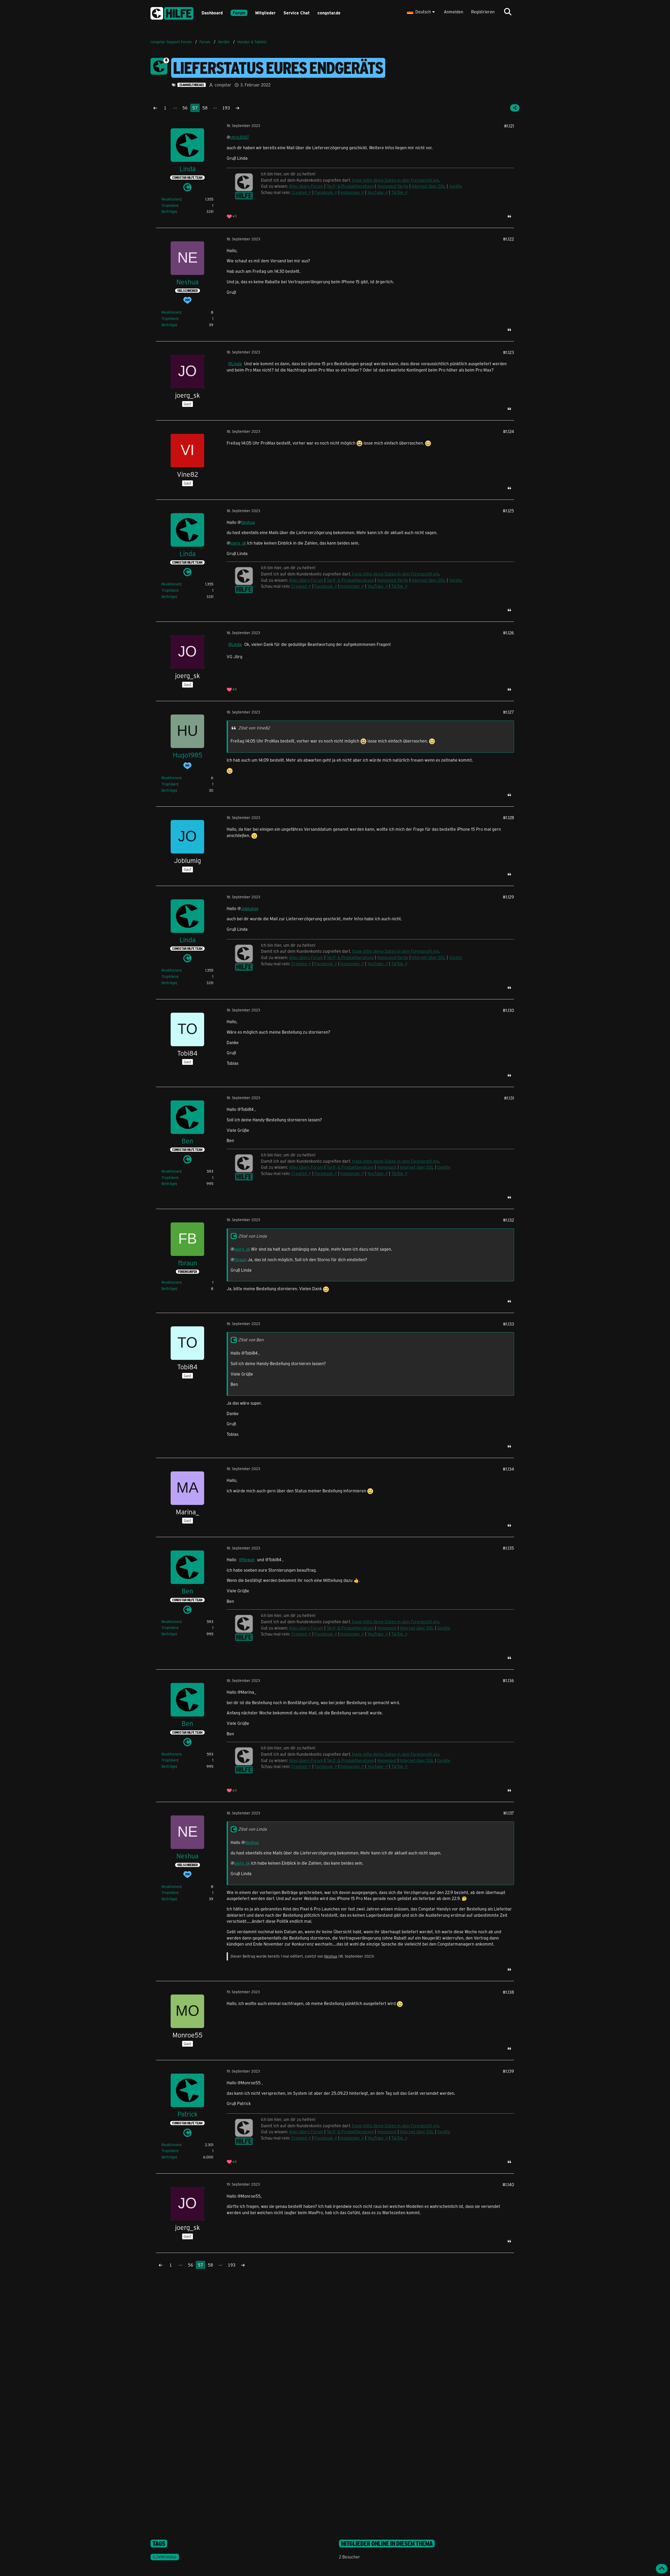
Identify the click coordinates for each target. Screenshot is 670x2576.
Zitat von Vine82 (254, 728)
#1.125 (508, 511)
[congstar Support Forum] (172, 12)
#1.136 (508, 1680)
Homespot (387, 1167)
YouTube (375, 192)
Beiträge (169, 211)
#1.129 (508, 897)
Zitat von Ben (251, 1340)
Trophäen (169, 205)
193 (226, 108)
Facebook (324, 192)
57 (195, 108)
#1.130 (508, 1010)
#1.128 (509, 818)
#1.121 (509, 126)
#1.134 (508, 1469)
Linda (237, 364)
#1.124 (509, 431)
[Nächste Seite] (237, 108)
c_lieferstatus (165, 2557)
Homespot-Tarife (393, 186)
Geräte (456, 186)
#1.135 (508, 1548)
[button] (421, 12)
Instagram (350, 192)
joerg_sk (238, 543)
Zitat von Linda (252, 1236)
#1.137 (509, 1813)
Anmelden (454, 12)
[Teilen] (515, 108)
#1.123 (509, 352)
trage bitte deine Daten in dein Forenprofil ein (395, 180)
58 (205, 108)
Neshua (248, 522)
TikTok (397, 192)
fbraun (240, 1259)
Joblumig (250, 908)
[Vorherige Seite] (155, 108)
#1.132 (509, 1220)
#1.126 (509, 633)
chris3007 (240, 137)
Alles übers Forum (306, 186)
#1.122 (509, 239)
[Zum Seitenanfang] (662, 2569)
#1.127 (509, 712)
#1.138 (508, 1992)
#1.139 (508, 2071)
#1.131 (509, 1098)
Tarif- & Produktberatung (350, 186)
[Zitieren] (509, 216)
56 (185, 108)
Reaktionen (171, 199)
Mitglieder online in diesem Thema (387, 2544)
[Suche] (508, 12)
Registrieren (483, 12)
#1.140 (508, 2184)
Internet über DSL (429, 186)
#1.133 (509, 1324)
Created (299, 192)
